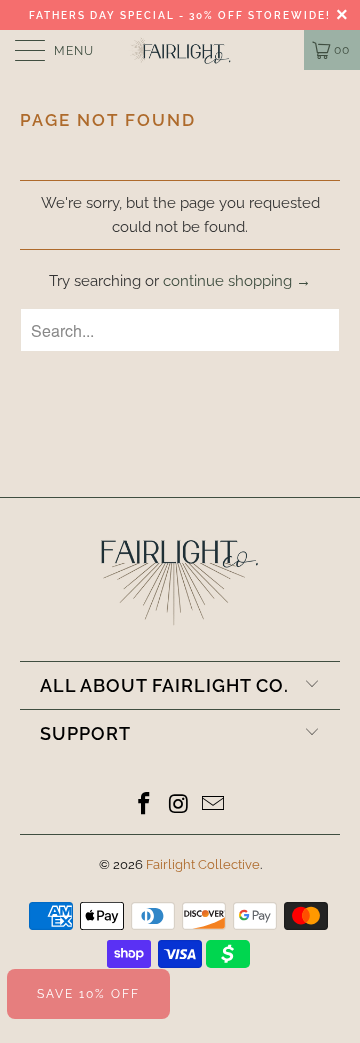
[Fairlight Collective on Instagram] (179, 805)
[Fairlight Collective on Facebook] (144, 805)
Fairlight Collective (203, 864)
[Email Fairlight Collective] (214, 805)
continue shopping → (237, 281)
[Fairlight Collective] (180, 50)
